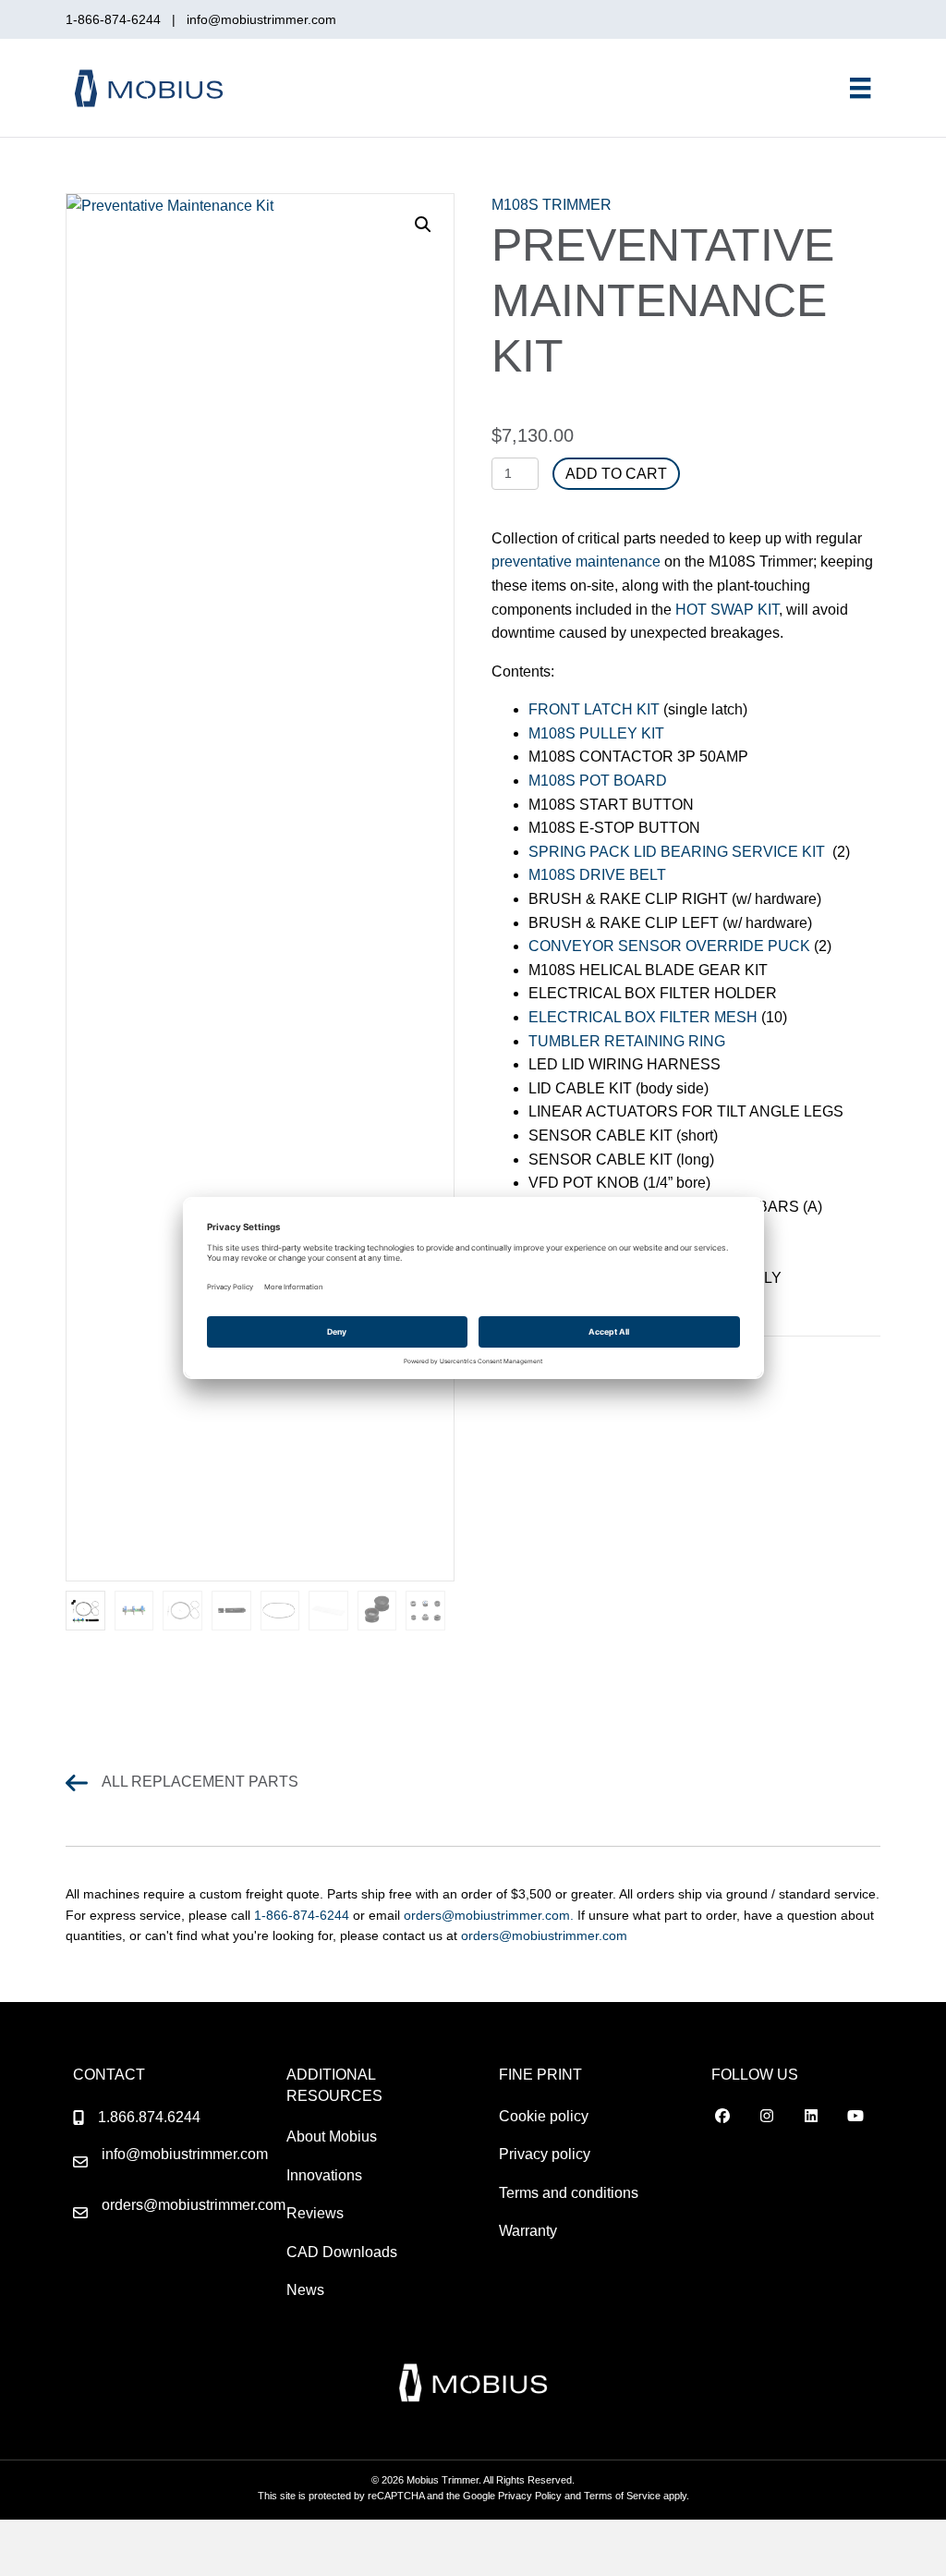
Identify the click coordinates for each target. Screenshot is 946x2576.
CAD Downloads (342, 2252)
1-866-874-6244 (117, 19)
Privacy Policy (530, 2496)
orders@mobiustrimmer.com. (491, 1915)
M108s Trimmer (552, 205)
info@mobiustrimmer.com (261, 19)
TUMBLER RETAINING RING (627, 1041)
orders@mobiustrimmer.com (544, 1935)
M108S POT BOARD (598, 781)
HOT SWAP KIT (727, 610)
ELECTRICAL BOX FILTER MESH (643, 1017)
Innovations (324, 2175)
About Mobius (332, 2136)
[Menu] (860, 88)
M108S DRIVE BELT (597, 875)
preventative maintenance (576, 562)
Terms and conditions (569, 2193)
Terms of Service (622, 2496)
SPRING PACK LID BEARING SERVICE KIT (677, 852)
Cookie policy (544, 2116)
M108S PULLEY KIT (596, 733)
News (305, 2290)
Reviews (315, 2213)
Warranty (528, 2231)
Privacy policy (545, 2154)
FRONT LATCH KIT (594, 709)
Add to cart (616, 474)
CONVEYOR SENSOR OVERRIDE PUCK (669, 946)
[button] (423, 225)
